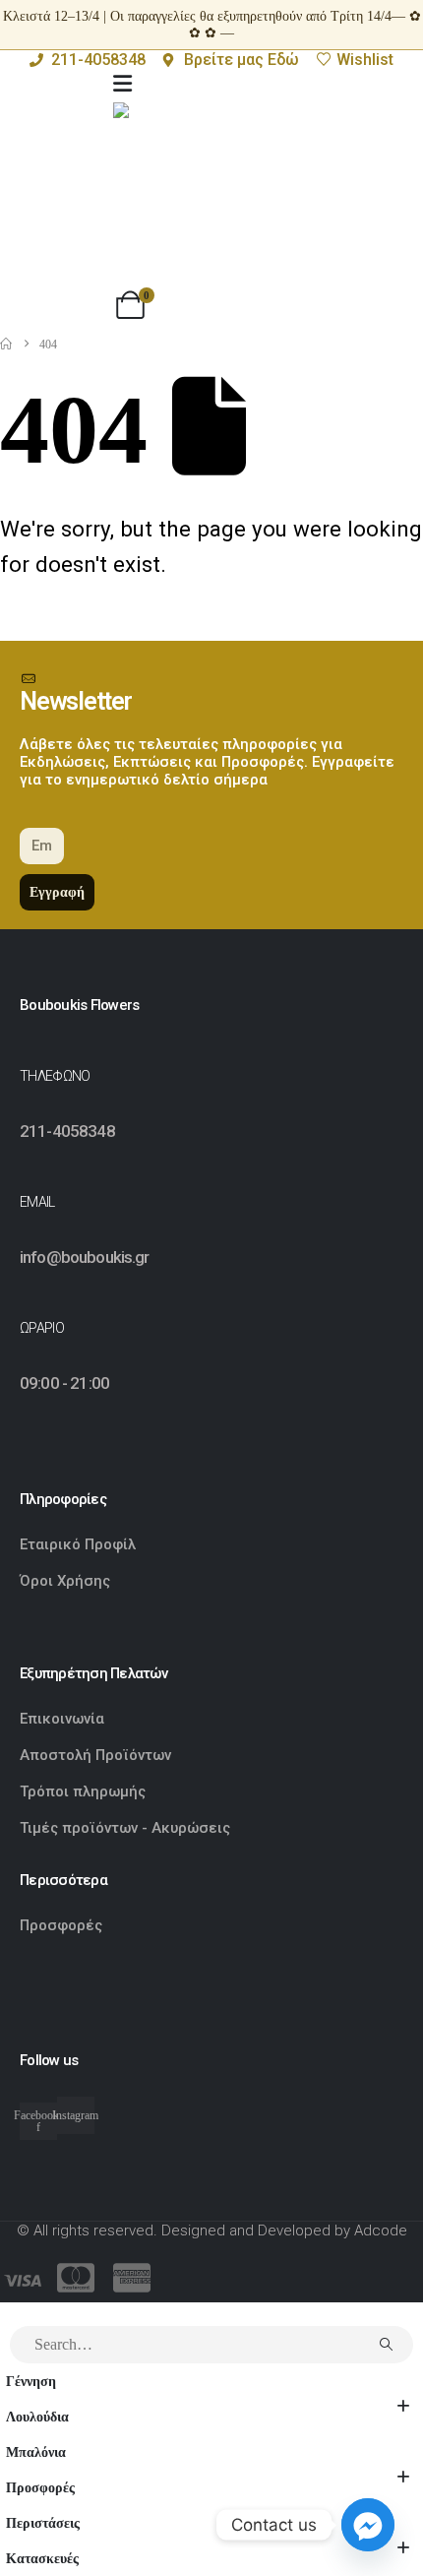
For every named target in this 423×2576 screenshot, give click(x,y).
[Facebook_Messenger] (368, 2525)
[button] (12, 2313)
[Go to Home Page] (6, 345)
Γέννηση (31, 2381)
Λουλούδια (37, 2417)
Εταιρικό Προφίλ (80, 1544)
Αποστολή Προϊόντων (95, 1755)
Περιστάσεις (43, 2523)
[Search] (386, 2345)
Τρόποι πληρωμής (83, 1791)
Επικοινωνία (62, 1719)
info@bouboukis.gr (85, 1257)
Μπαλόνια (36, 2452)
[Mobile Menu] (122, 84)
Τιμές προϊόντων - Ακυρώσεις (125, 1828)
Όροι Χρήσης (65, 1581)
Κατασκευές (42, 2558)
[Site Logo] (211, 201)
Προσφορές (61, 1925)
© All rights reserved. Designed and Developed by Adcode (212, 2230)
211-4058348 (67, 1131)
